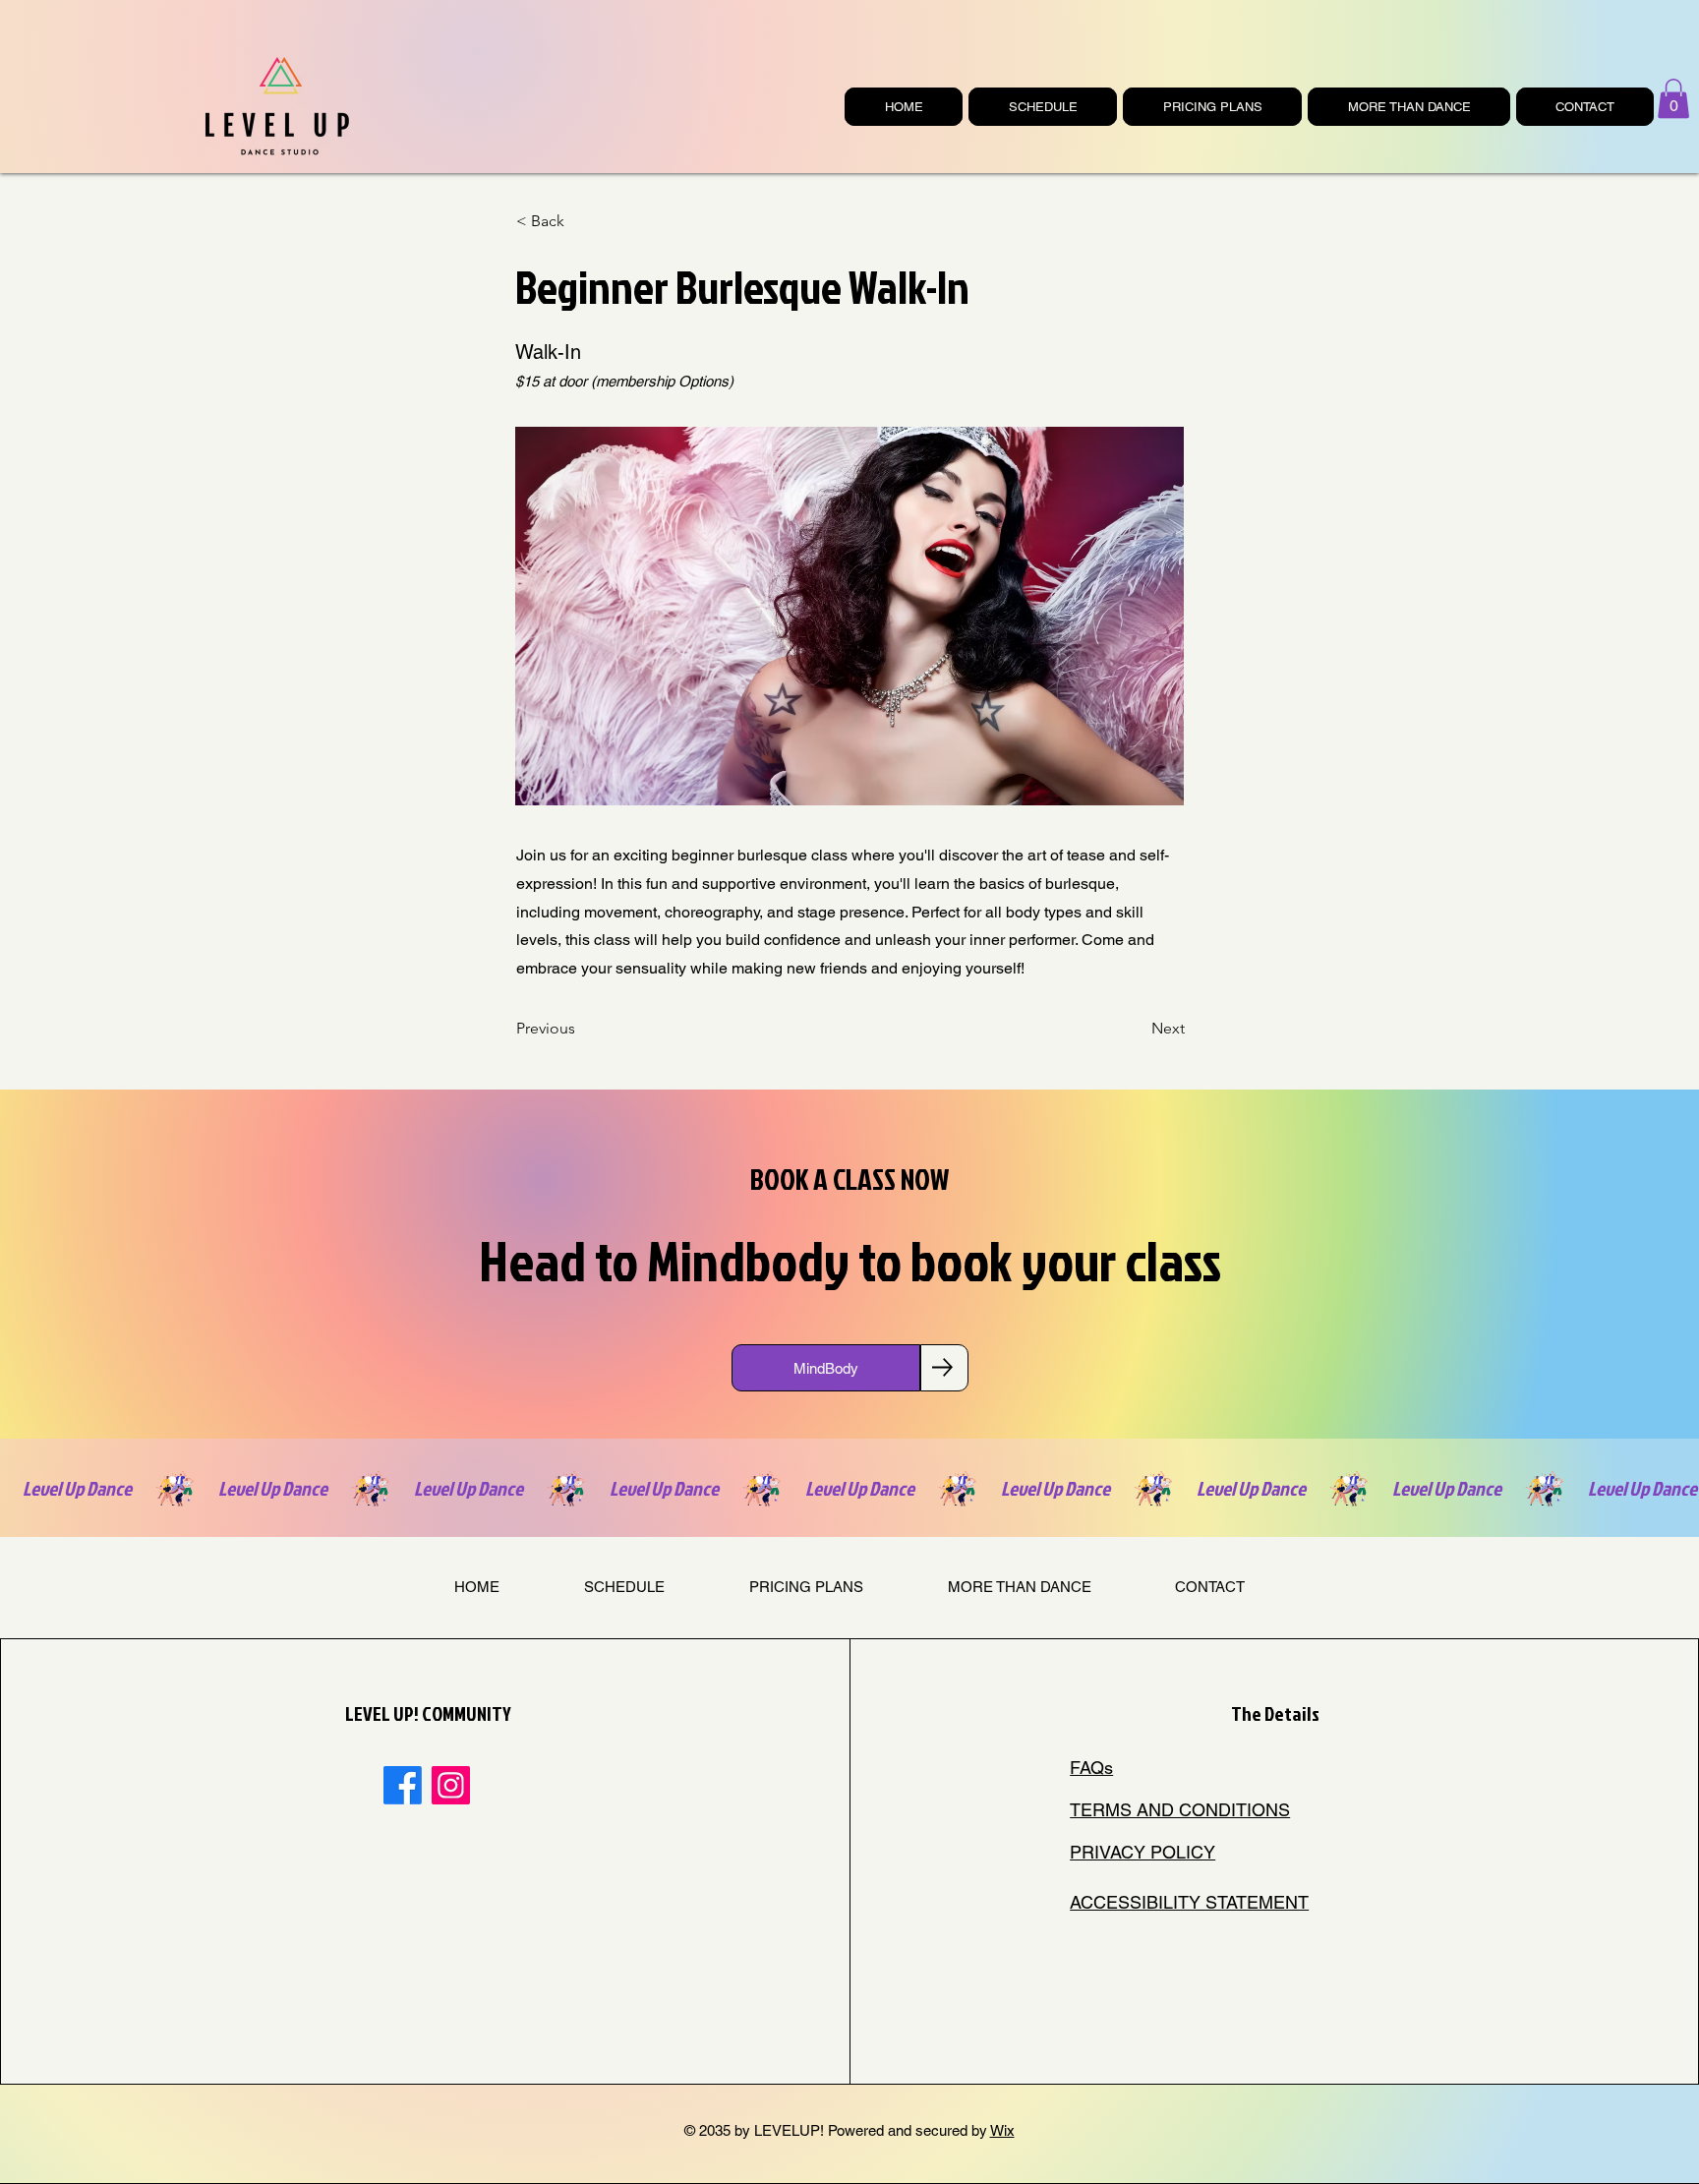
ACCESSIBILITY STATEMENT (1189, 1902)
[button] (1673, 99)
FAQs (1091, 1768)
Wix (1002, 2130)
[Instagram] (451, 1785)
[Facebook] (403, 1785)
